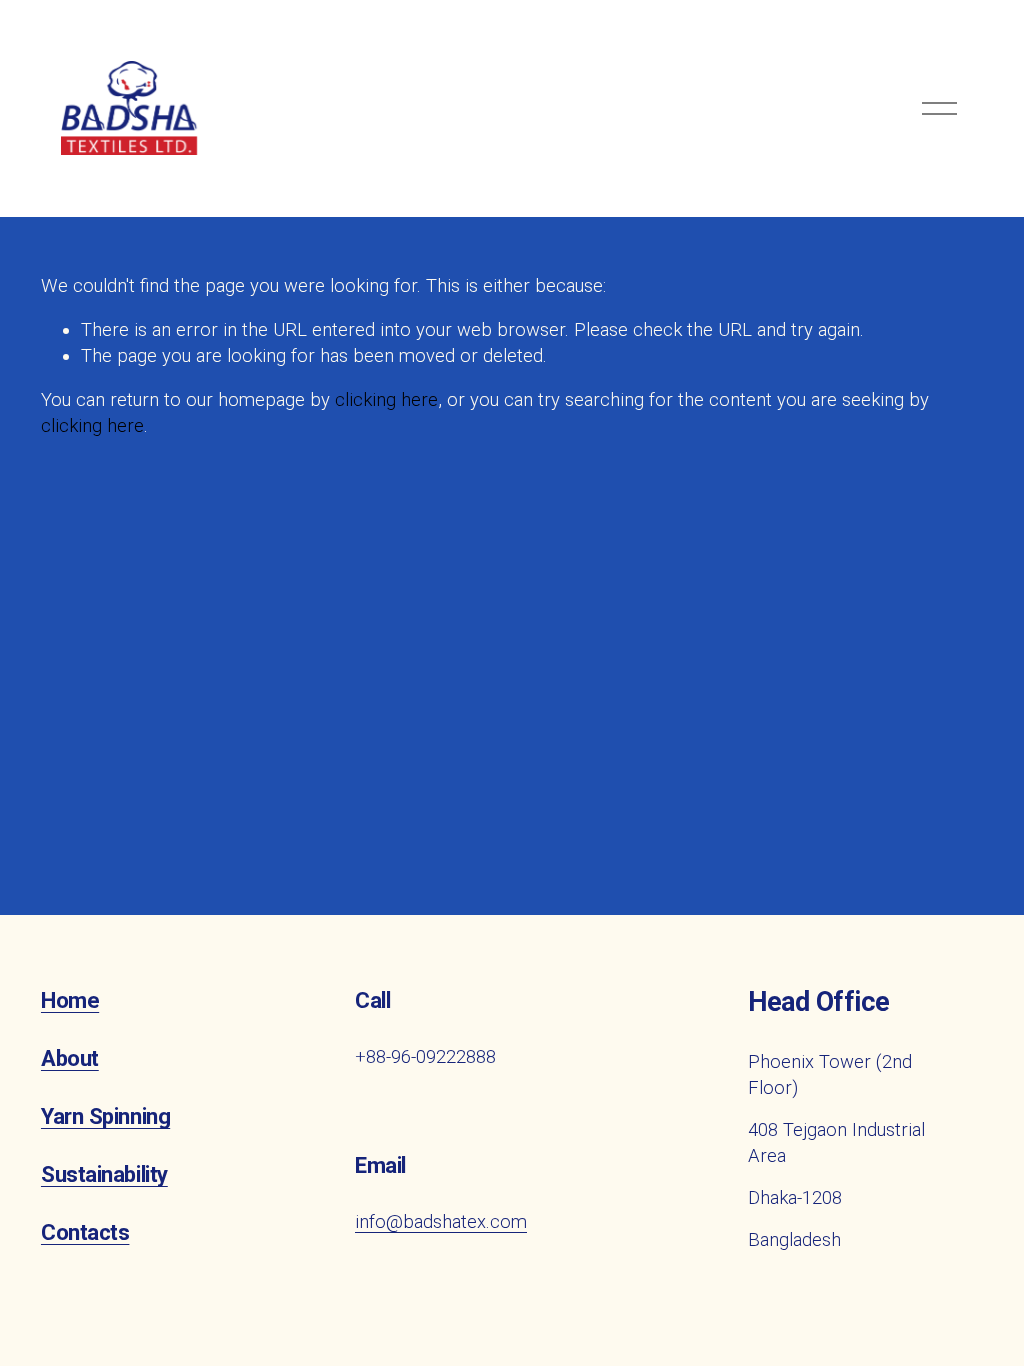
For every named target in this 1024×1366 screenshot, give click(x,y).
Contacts (85, 1232)
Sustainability (104, 1174)
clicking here (386, 400)
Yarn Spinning (105, 1116)
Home (70, 1000)
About (70, 1058)
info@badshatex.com (441, 1222)
